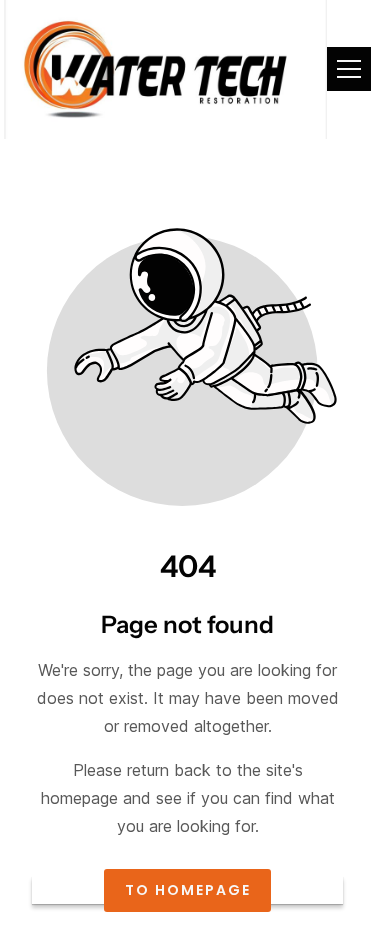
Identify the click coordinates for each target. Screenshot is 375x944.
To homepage (188, 891)
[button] (349, 69)
